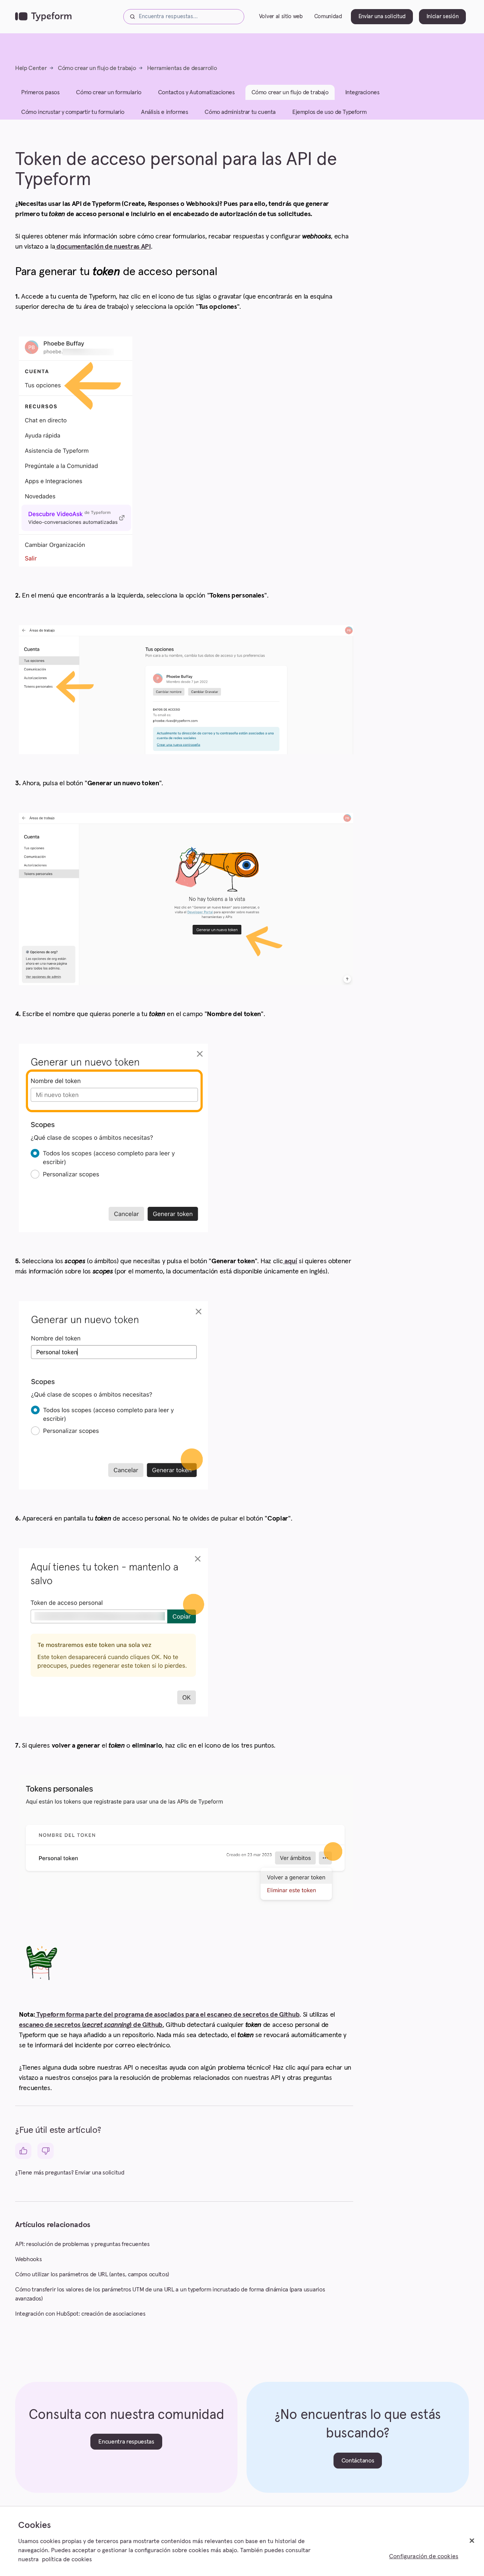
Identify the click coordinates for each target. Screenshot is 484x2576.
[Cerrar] (472, 2541)
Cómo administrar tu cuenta (240, 112)
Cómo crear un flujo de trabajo (97, 68)
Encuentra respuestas (126, 2442)
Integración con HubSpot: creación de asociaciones (80, 2314)
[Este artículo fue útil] (23, 2151)
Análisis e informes (164, 112)
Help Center (31, 68)
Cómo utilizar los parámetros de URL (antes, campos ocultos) (92, 2274)
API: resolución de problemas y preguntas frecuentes (82, 2244)
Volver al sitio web (281, 16)
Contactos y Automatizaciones (196, 92)
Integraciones (362, 92)
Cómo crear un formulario (109, 92)
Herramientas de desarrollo (182, 68)
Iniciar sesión (443, 16)
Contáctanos (358, 2461)
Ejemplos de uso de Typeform (329, 112)
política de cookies (67, 2559)
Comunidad (328, 16)
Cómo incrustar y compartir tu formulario (73, 112)
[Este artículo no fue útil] (46, 2151)
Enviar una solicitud (382, 16)
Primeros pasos (40, 92)
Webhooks (28, 2259)
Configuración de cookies (424, 2556)
